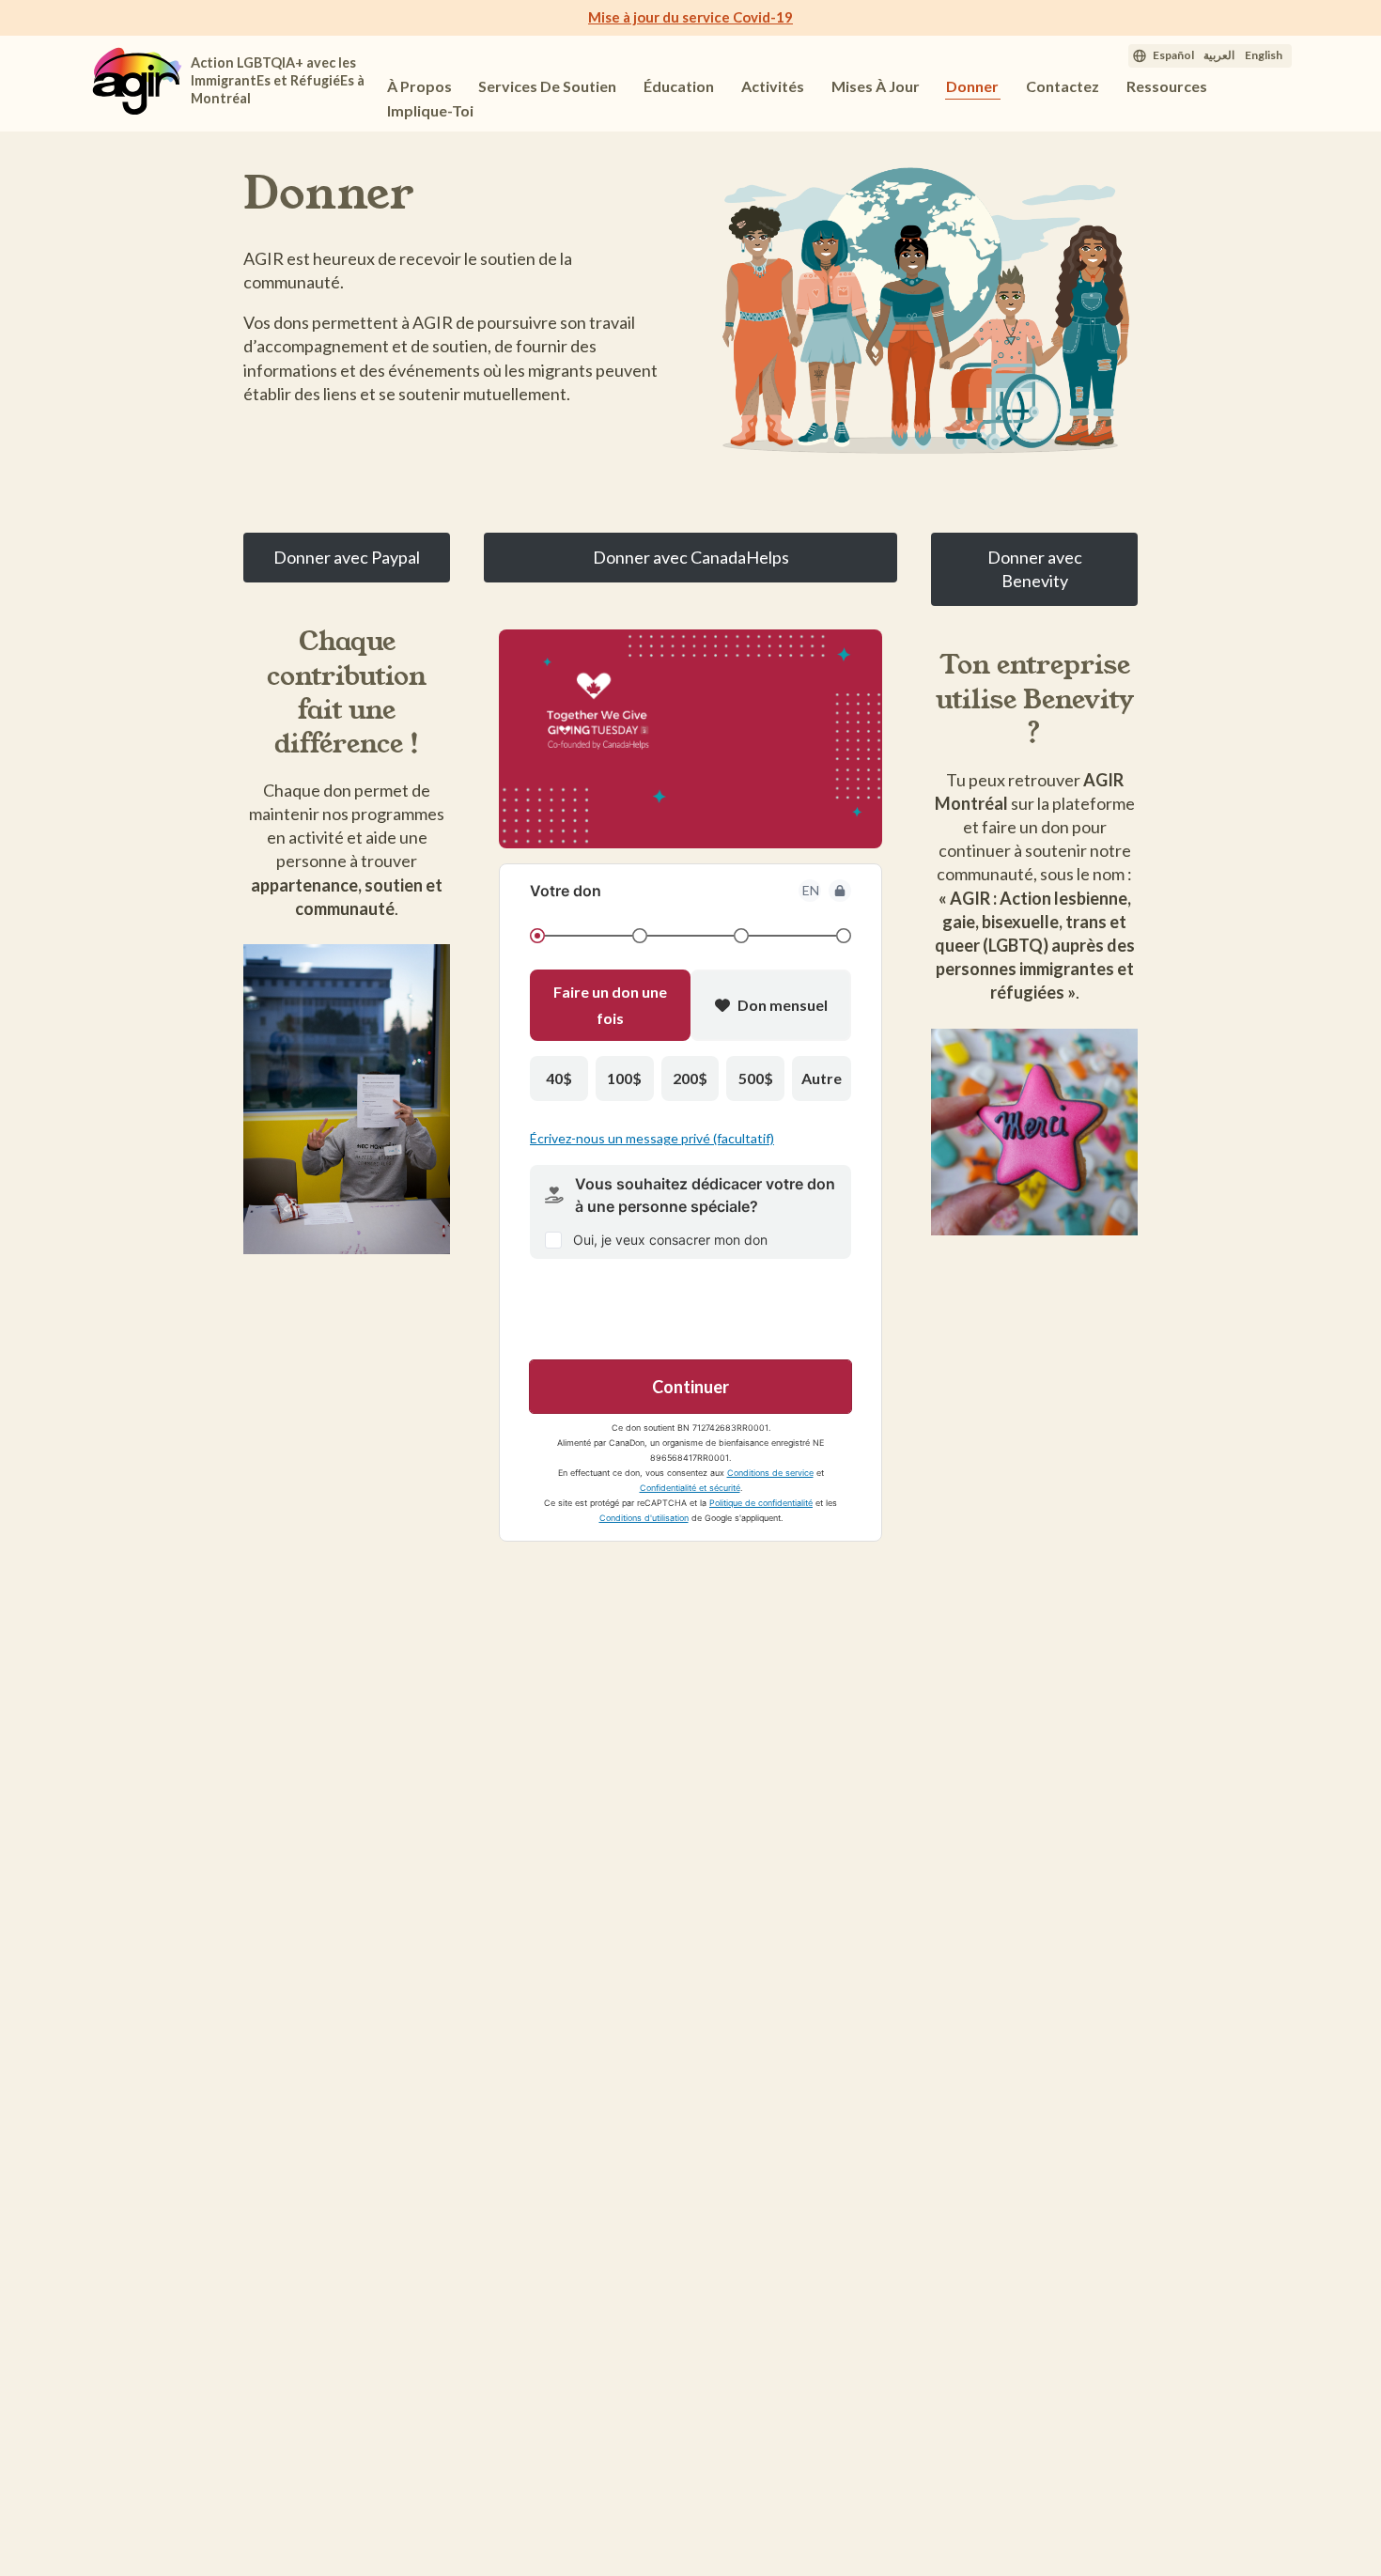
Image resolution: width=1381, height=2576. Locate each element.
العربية (1219, 55)
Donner (972, 86)
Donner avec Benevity (1035, 569)
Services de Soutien (547, 86)
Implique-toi (432, 110)
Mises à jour (876, 86)
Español (1173, 55)
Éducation (679, 86)
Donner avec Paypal (347, 557)
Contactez (1063, 86)
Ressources (1167, 86)
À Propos (419, 86)
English (1264, 55)
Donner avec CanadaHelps (691, 557)
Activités (773, 86)
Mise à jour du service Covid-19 (690, 17)
